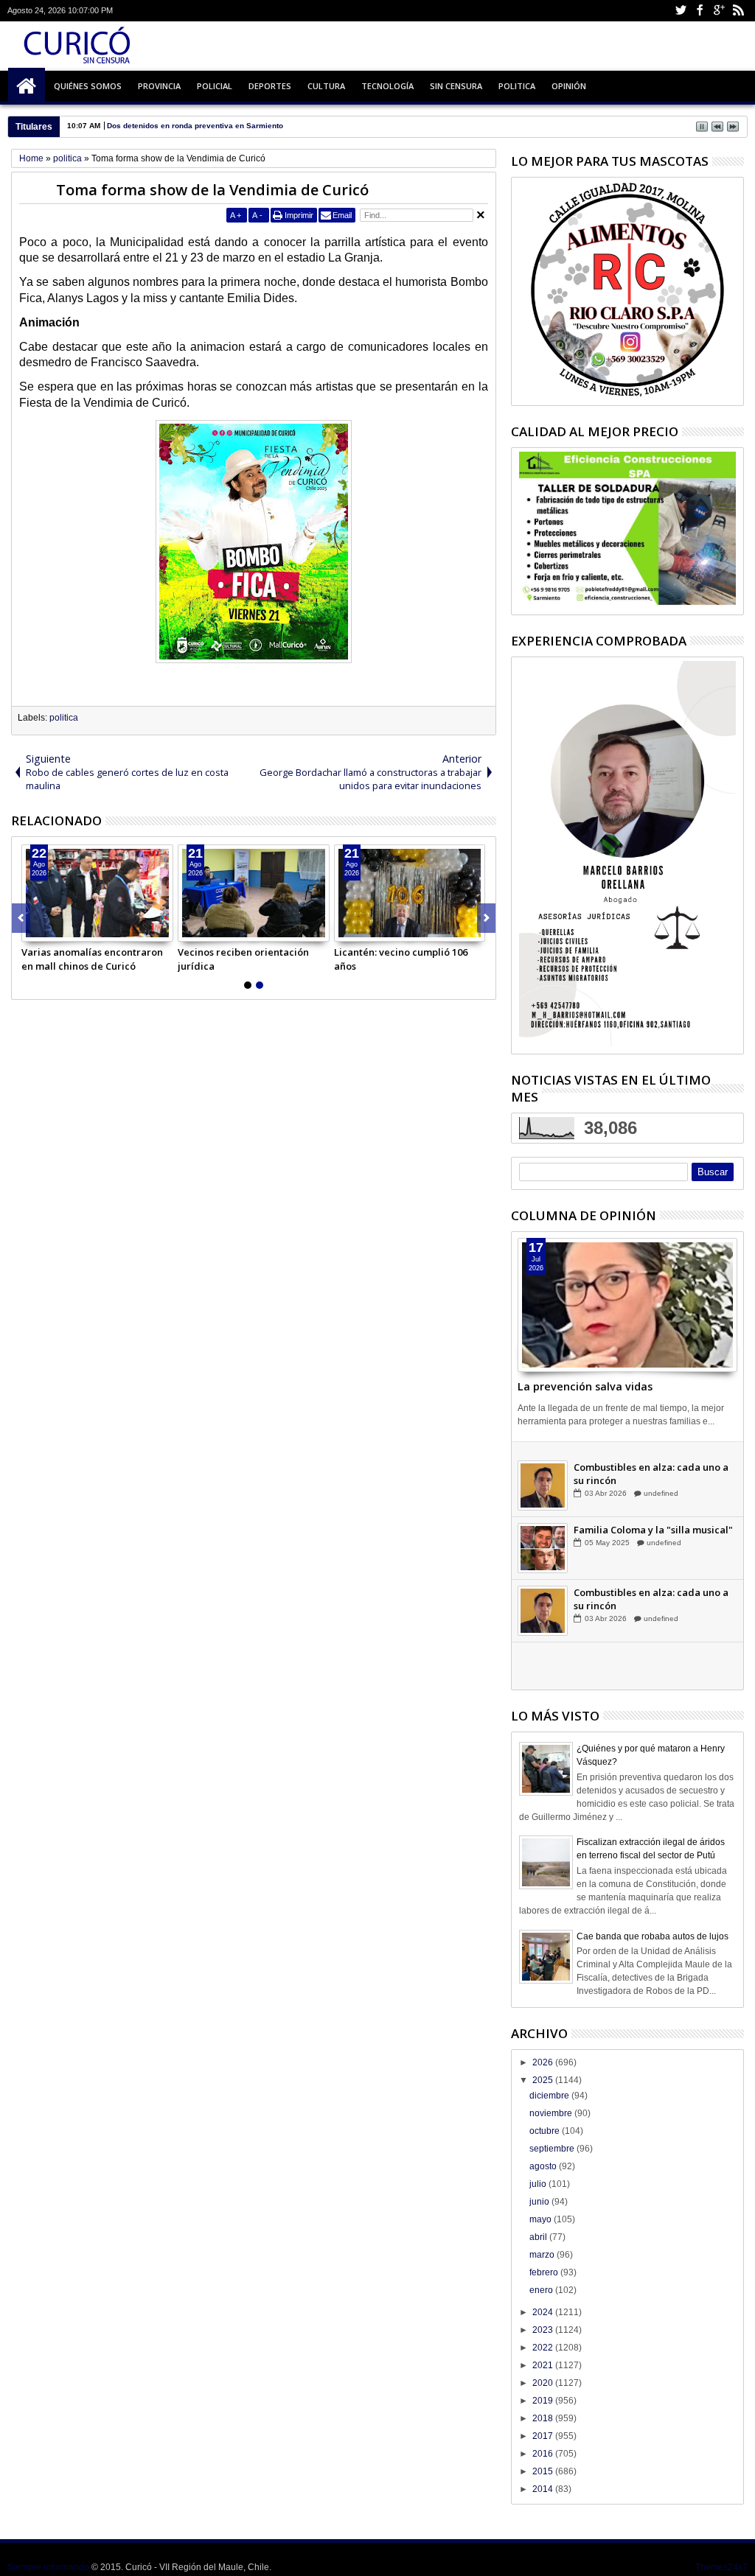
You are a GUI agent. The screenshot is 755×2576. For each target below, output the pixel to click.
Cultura (326, 86)
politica (64, 718)
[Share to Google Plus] (66, 930)
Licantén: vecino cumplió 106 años (401, 959)
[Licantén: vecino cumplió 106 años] (410, 893)
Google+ (719, 11)
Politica (517, 86)
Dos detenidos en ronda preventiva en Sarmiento (195, 126)
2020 (544, 2383)
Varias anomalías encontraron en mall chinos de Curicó (92, 959)
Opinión (569, 86)
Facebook (700, 11)
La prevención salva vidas (585, 1386)
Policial (215, 86)
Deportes (270, 86)
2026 (544, 2062)
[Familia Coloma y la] (543, 1598)
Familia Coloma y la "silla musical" (653, 1580)
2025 (544, 2080)
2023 (544, 2330)
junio (540, 2202)
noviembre (552, 2113)
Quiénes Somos (88, 86)
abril (539, 2237)
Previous (486, 918)
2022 (544, 2348)
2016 (544, 2454)
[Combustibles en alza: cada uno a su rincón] (543, 1536)
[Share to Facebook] (33, 930)
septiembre (553, 2149)
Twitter (681, 11)
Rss (738, 11)
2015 (544, 2471)
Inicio (27, 86)
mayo (542, 2219)
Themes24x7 (721, 2567)
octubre (546, 2131)
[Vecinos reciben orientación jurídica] (254, 893)
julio (539, 2184)
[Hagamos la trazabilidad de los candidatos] (543, 1473)
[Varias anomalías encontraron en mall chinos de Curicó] (97, 893)
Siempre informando (48, 2567)
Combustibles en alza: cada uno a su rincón (651, 1524)
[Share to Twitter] (49, 930)
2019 (544, 2401)
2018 (544, 2418)
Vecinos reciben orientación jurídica (243, 959)
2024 (544, 2312)
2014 (544, 2489)
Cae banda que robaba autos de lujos (653, 1936)
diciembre (550, 2096)
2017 (544, 2436)
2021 (544, 2365)
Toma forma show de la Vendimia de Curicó (212, 190)
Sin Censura (456, 86)
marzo (543, 2255)
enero (542, 2290)
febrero (545, 2272)
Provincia (159, 86)
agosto (544, 2166)
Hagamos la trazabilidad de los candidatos (647, 1461)
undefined (660, 1481)
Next (21, 918)
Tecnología (387, 86)
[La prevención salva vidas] (627, 1305)
